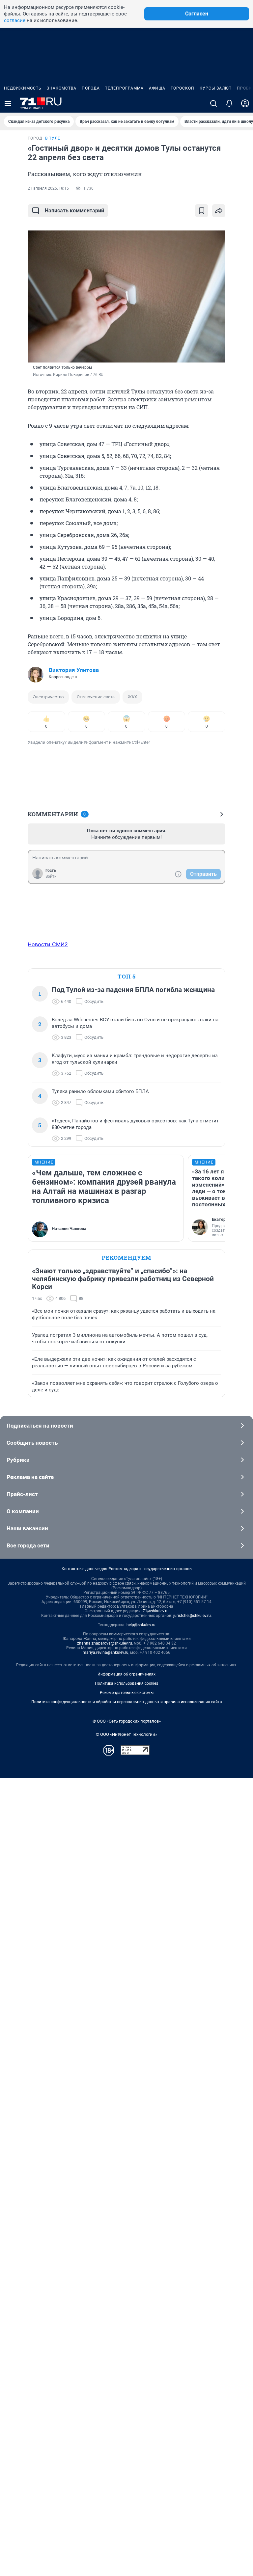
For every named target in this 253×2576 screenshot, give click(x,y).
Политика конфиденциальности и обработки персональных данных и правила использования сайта (127, 1702)
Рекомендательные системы (127, 1693)
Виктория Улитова (74, 670)
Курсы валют (216, 88)
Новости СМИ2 (48, 944)
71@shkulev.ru (156, 1611)
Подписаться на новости (40, 1426)
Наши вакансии (27, 1528)
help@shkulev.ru (141, 1625)
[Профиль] (245, 103)
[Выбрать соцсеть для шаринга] (219, 211)
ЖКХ (132, 697)
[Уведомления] (229, 103)
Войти (51, 876)
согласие (15, 20)
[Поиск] (213, 103)
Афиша (157, 88)
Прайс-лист (22, 1494)
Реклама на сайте (30, 1477)
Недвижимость (23, 88)
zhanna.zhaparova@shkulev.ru (105, 1643)
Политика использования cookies (126, 1683)
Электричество (48, 697)
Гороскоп (183, 88)
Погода (91, 88)
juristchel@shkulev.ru (192, 1616)
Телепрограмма (124, 88)
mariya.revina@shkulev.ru (106, 1652)
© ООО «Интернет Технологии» (126, 1734)
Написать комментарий (74, 211)
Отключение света (96, 697)
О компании (23, 1511)
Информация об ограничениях (126, 1674)
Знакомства (62, 88)
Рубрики (18, 1460)
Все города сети (28, 1545)
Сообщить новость (32, 1443)
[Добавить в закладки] (202, 211)
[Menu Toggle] (8, 103)
